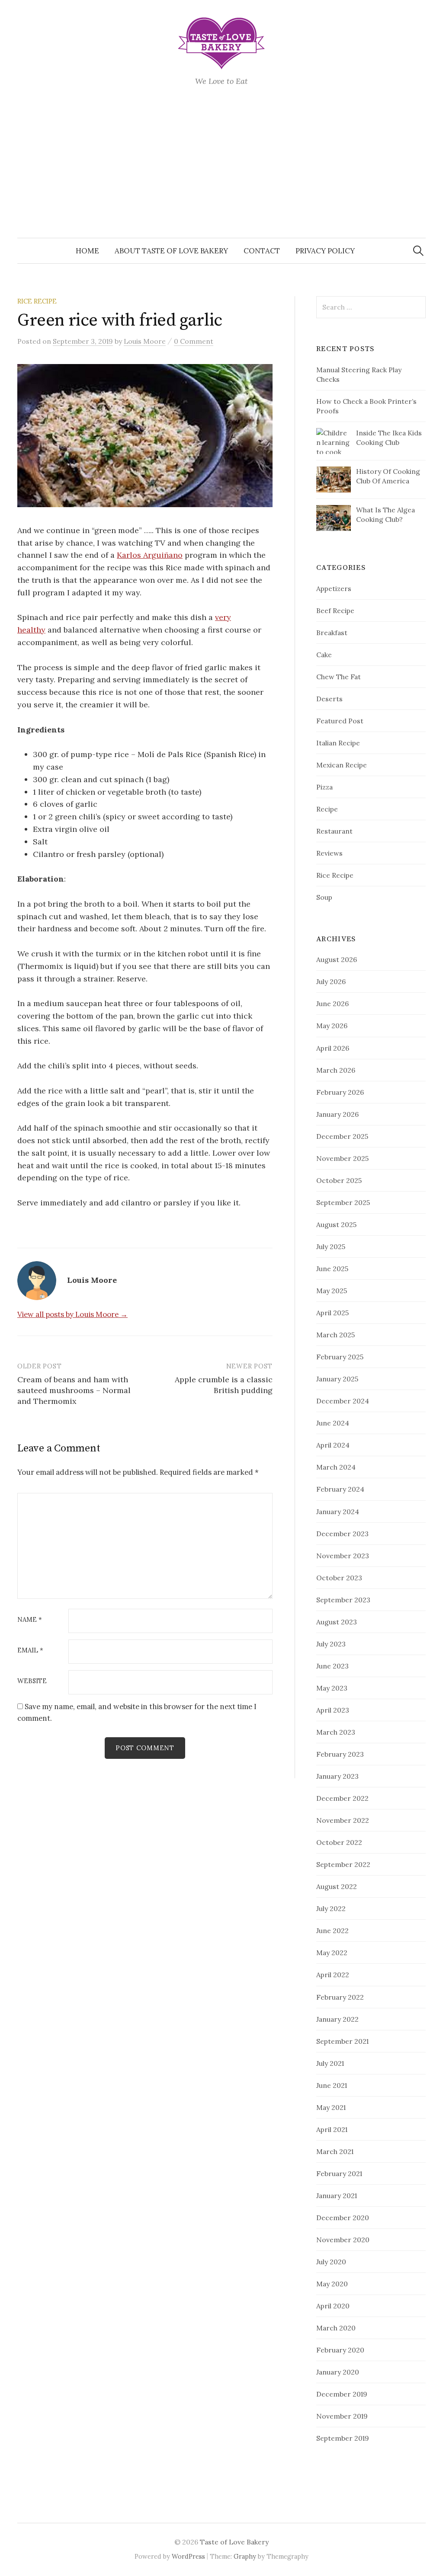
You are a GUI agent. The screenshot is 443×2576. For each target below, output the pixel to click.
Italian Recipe (338, 743)
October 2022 (339, 1842)
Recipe (327, 809)
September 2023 (343, 1600)
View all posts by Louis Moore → (72, 1314)
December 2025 (342, 1136)
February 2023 (340, 1754)
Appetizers (334, 588)
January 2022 (337, 2019)
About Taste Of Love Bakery (171, 251)
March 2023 (336, 1732)
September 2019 (343, 2438)
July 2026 (331, 981)
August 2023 (337, 1622)
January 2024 (338, 1512)
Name (30, 1620)
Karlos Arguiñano (150, 555)
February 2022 (340, 1997)
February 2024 (340, 1489)
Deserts (329, 699)
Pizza (324, 787)
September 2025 (343, 1202)
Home (87, 251)
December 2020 (343, 2218)
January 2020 (338, 2372)
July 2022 (331, 1908)
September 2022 (343, 1864)
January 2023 (337, 1776)
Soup (324, 897)
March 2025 (335, 1335)
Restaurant (334, 831)
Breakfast (332, 633)
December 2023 (342, 1534)
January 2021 (337, 2196)
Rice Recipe (37, 301)
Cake (324, 655)
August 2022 (337, 1886)
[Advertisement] (221, 173)
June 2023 (332, 1666)
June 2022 (332, 1930)
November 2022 (343, 1820)
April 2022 (333, 1975)
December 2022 (342, 1798)
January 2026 (337, 1114)
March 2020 (336, 2328)
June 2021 (332, 2085)
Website (32, 1681)
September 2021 (342, 2041)
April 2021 (332, 2129)
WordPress (188, 2556)
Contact (262, 251)
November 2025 (342, 1158)
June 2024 (333, 1423)
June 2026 (332, 1004)
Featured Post (340, 721)
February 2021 (339, 2173)
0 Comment (194, 341)
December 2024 (343, 1401)
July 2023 (331, 1644)
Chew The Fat (339, 677)
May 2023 (332, 1688)
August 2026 (337, 959)
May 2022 (332, 1953)
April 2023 (333, 1710)
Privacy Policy (325, 251)
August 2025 (336, 1224)
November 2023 (343, 1556)
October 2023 (339, 1578)
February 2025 (340, 1357)
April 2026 (333, 1048)
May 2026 (332, 1026)
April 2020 (333, 2306)
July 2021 (330, 2063)
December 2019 (342, 2394)
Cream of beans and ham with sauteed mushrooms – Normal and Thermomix (74, 1390)
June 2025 (332, 1269)
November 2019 (342, 2416)
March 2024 (336, 1467)
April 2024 (333, 1445)
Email (30, 1651)
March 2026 (336, 1070)
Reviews (329, 853)
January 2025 (337, 1379)
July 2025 (331, 1246)
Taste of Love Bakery (234, 2542)
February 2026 (340, 1092)
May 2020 (332, 2284)
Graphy (245, 2556)
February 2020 (340, 2350)
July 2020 (331, 2262)
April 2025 (332, 1313)
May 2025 (332, 1291)
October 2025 (339, 1180)
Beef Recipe (335, 610)
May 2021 (331, 2107)
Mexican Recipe (342, 765)
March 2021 (335, 2151)
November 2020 (343, 2240)
